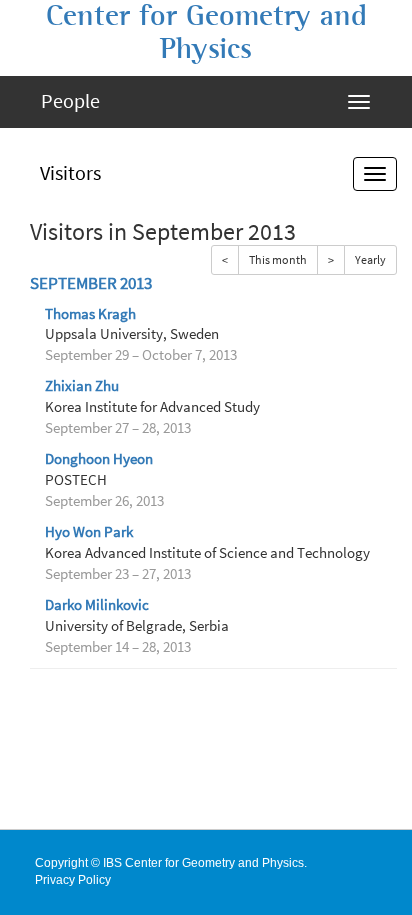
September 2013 (91, 283)
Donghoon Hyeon (99, 459)
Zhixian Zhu (82, 386)
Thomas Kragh (90, 314)
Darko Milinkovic (97, 605)
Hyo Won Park (89, 532)
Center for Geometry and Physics (206, 32)
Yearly (370, 259)
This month (278, 259)
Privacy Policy (73, 880)
